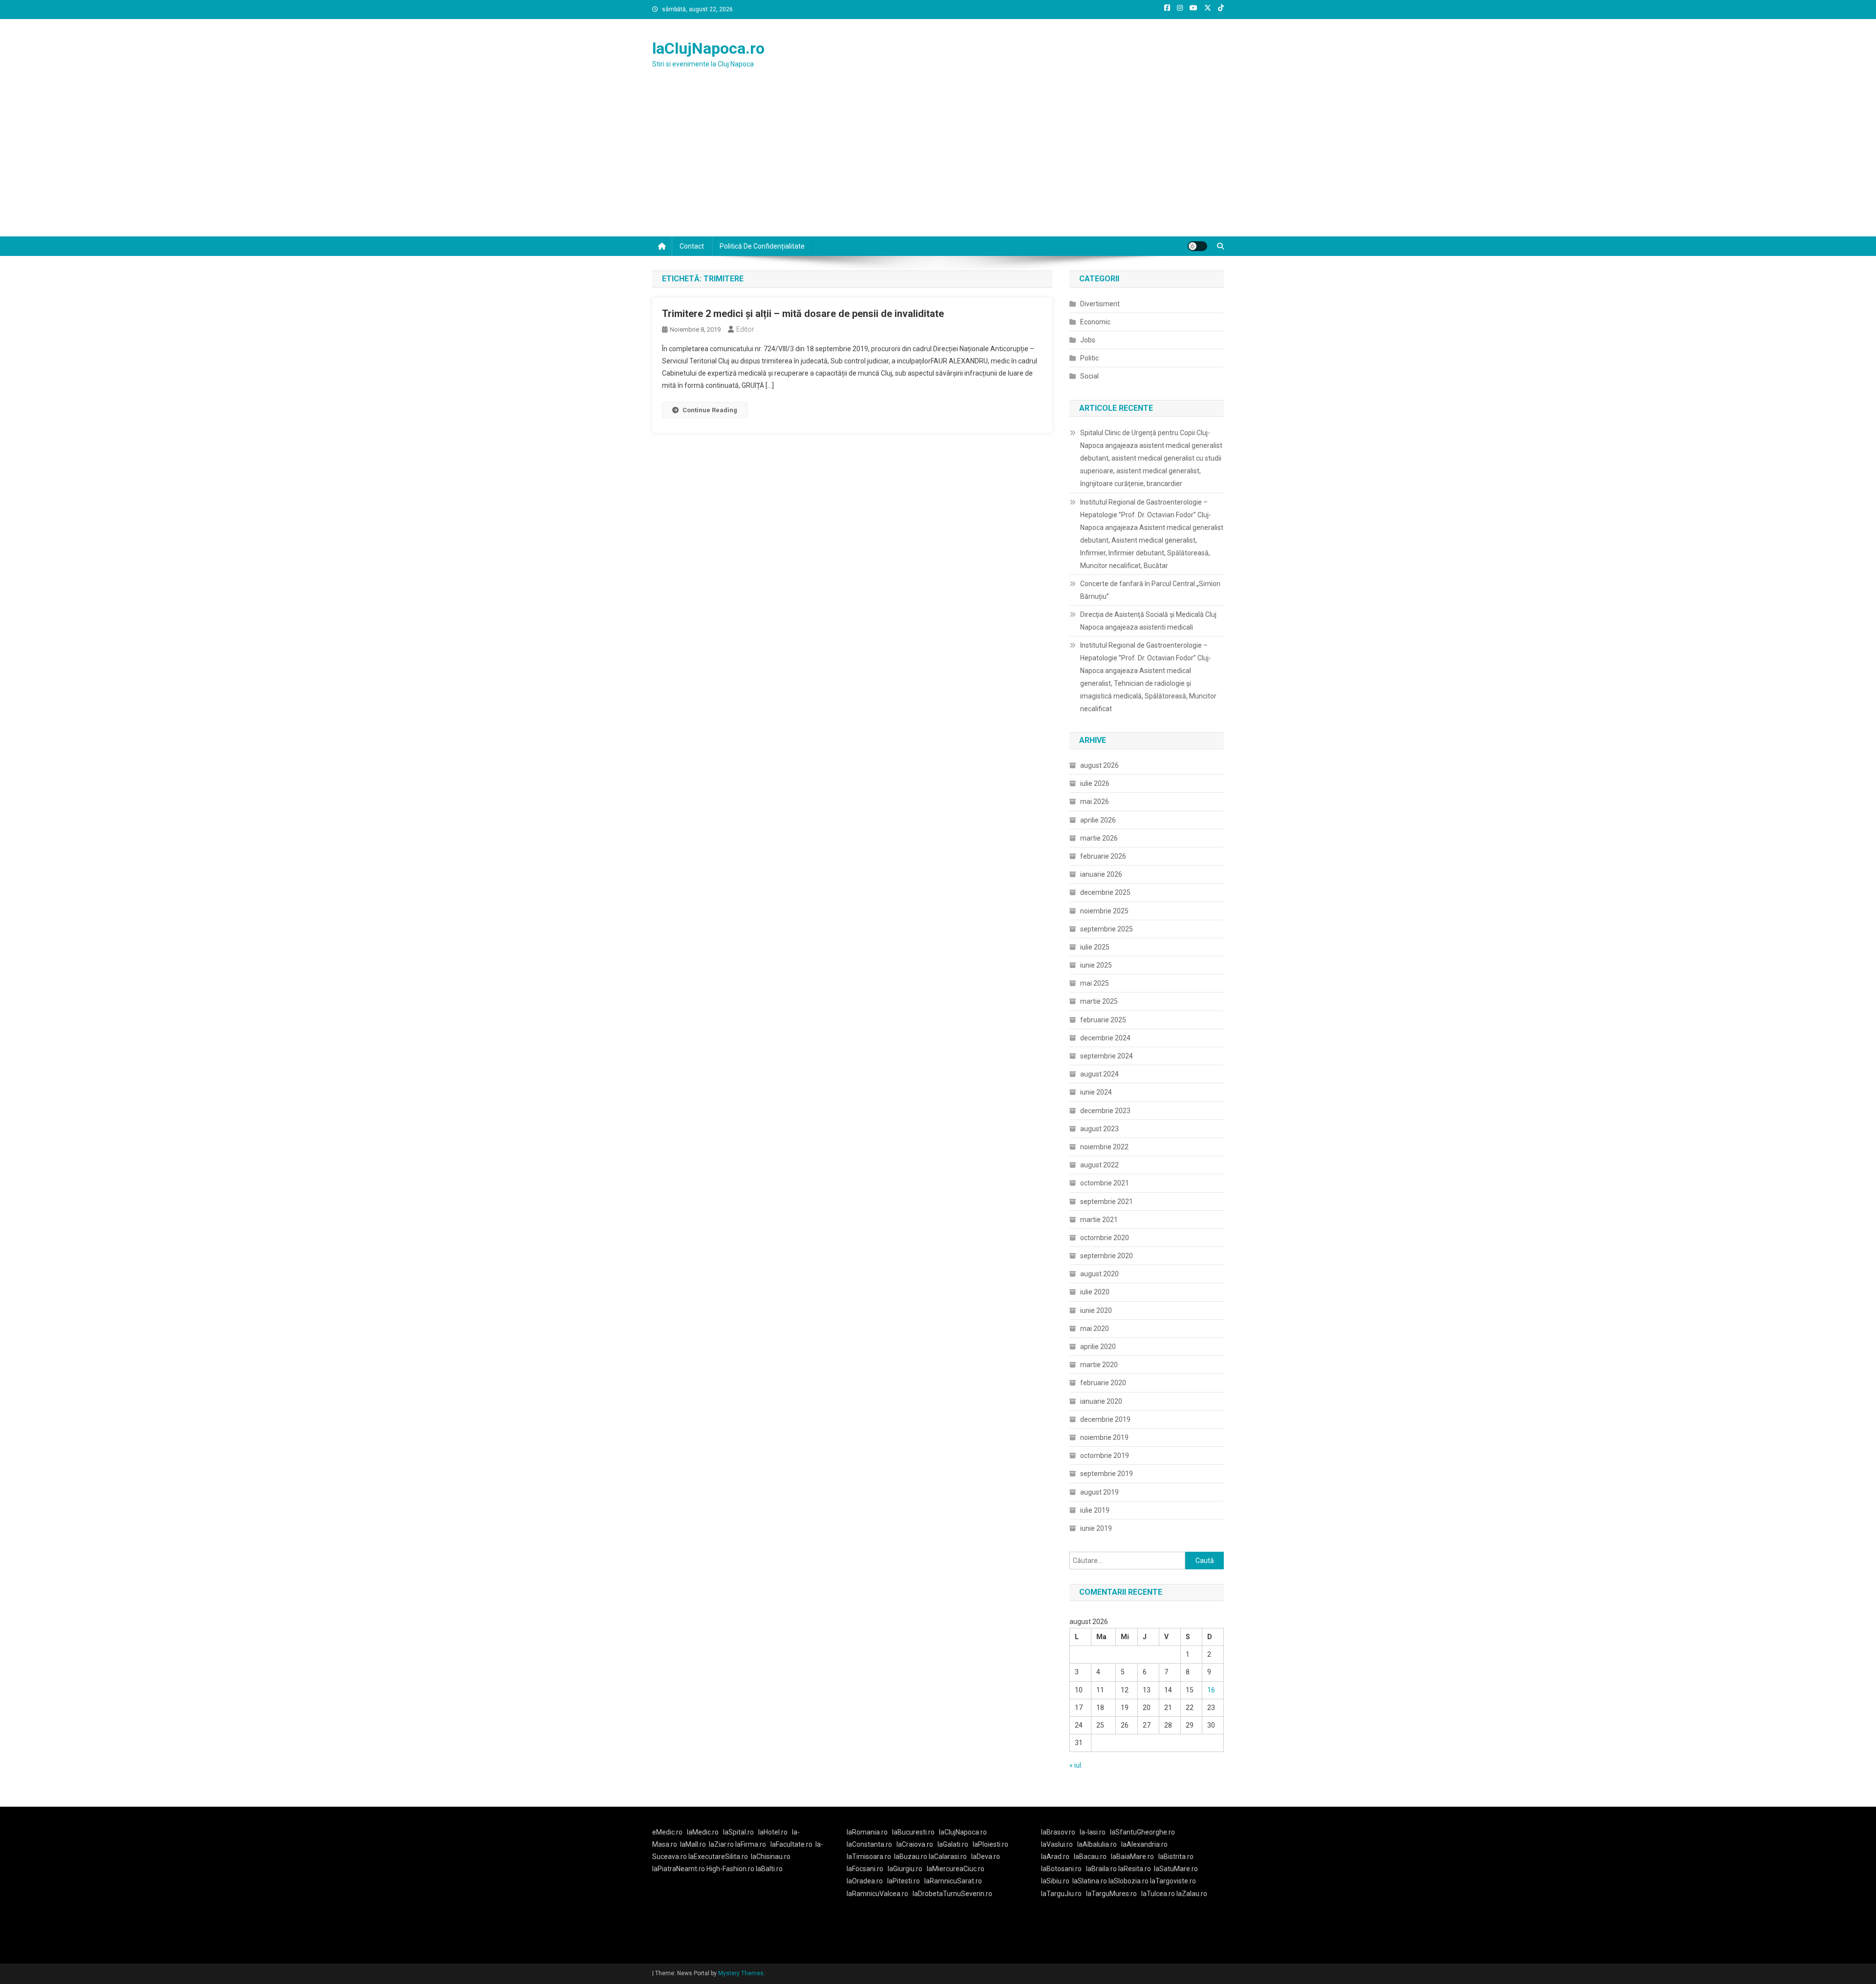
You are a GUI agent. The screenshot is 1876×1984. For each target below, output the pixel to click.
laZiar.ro (722, 1844)
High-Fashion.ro (730, 1869)
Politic (1089, 358)
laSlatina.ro (1090, 1881)
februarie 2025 (1103, 1020)
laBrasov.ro (1058, 1832)
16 (1211, 1690)
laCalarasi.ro (948, 1857)
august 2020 (1099, 1274)
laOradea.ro (865, 1881)
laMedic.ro (703, 1832)
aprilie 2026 (1098, 820)
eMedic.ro (667, 1832)
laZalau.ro (1192, 1894)
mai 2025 (1095, 983)
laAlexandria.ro (1144, 1844)
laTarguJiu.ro (1064, 1894)
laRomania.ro (867, 1832)
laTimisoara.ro (869, 1857)
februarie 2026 (1103, 856)
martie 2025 (1099, 1001)
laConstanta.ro (869, 1844)
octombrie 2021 (1105, 1183)
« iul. (1076, 1765)
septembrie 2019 (1107, 1474)
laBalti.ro (769, 1869)
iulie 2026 (1095, 783)
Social (1089, 376)
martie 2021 (1099, 1220)
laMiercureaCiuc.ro (956, 1869)
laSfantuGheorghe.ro (1142, 1832)
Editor (745, 329)
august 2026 (1099, 765)
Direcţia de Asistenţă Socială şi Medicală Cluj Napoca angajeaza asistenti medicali (1148, 621)
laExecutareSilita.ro (718, 1857)
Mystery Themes (741, 1973)
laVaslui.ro (1059, 1844)
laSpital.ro (738, 1832)
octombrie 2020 (1105, 1238)
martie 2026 (1099, 838)
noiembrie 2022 (1104, 1147)
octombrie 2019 (1105, 1456)
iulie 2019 (1095, 1510)
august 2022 (1099, 1165)
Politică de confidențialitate (762, 246)
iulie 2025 (1095, 947)
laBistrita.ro (1176, 1857)
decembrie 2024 (1105, 1038)
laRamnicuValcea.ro (877, 1894)
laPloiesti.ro (991, 1844)
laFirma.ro (751, 1844)
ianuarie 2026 (1101, 874)
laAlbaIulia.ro (1097, 1844)
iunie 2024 (1096, 1092)
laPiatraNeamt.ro (679, 1869)
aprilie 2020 (1098, 1347)
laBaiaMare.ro (1132, 1857)
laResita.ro (1135, 1869)
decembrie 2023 (1105, 1111)
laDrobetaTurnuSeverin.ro (952, 1894)
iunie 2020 (1096, 1310)
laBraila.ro (1101, 1869)
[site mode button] (1197, 246)
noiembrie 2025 (1104, 911)
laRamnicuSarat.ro (953, 1881)
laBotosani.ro (1061, 1869)
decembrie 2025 (1105, 892)
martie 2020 (1099, 1365)
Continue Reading (710, 410)
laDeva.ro (986, 1857)
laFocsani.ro (865, 1869)
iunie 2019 (1096, 1528)
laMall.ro (693, 1844)
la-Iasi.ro (1093, 1832)
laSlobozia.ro (1129, 1881)
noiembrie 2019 (1104, 1437)
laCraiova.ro (915, 1844)
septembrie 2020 (1107, 1256)
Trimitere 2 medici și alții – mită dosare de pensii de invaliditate (803, 314)
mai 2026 (1095, 802)
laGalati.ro (953, 1844)
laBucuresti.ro (913, 1832)
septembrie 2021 (1107, 1202)
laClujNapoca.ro (708, 48)
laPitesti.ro (904, 1881)
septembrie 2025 (1107, 929)
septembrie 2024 (1107, 1056)
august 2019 (1099, 1492)
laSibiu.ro (1055, 1881)
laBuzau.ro (911, 1857)
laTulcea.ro (1159, 1894)
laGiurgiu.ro (907, 1869)
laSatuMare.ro (1176, 1869)
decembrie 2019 (1105, 1419)
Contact (692, 246)
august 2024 (1099, 1074)
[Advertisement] (938, 163)
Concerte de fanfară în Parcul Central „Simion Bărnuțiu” (1150, 590)
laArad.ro (1055, 1857)
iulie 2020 (1095, 1292)
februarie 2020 (1103, 1383)
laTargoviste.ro (1173, 1881)
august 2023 (1099, 1129)
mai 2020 (1095, 1329)
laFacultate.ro (791, 1844)
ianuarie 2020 (1101, 1401)
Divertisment (1100, 304)
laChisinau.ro (771, 1857)
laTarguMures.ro (1111, 1894)
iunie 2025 (1096, 965)
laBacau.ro (1090, 1857)
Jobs (1088, 340)
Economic (1095, 322)
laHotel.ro (773, 1832)
